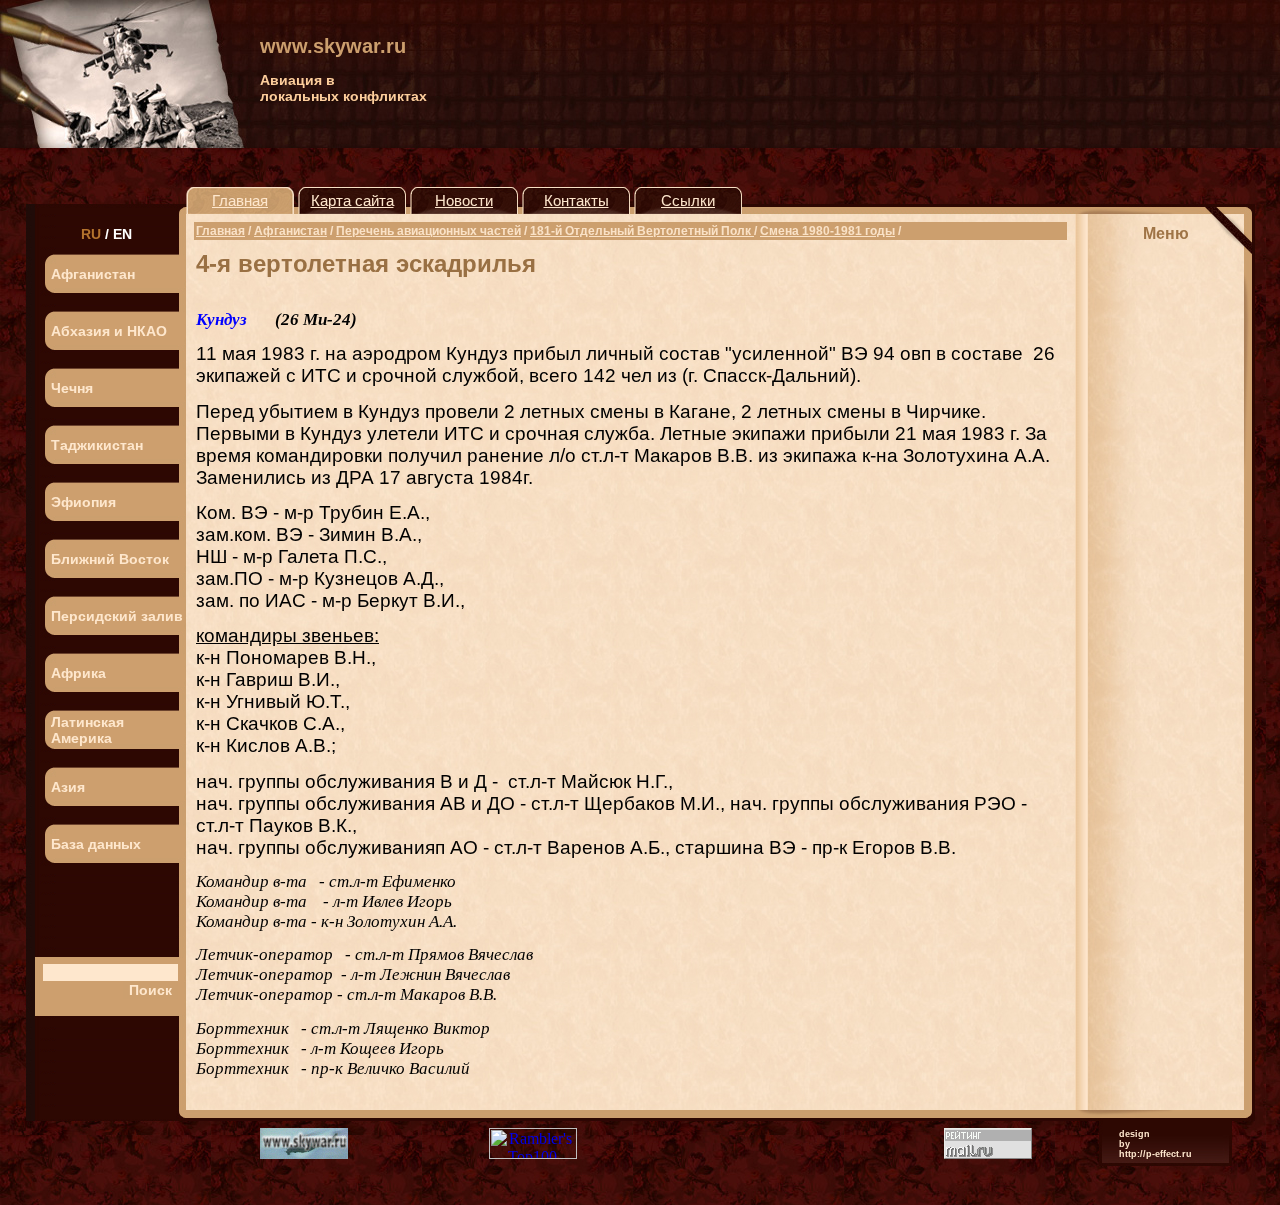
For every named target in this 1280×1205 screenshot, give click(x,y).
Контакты (576, 200)
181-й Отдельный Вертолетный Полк (642, 231)
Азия (68, 787)
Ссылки (688, 200)
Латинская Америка (87, 730)
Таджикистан (97, 445)
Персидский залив (117, 616)
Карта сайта (352, 200)
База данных (96, 844)
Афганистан (93, 274)
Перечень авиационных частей (428, 231)
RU (91, 234)
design (1134, 1134)
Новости (464, 200)
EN (122, 234)
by (1124, 1144)
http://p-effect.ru (1155, 1154)
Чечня (72, 388)
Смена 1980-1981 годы (827, 231)
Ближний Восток (110, 559)
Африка (78, 673)
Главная (240, 200)
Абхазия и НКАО (109, 331)
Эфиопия (83, 502)
